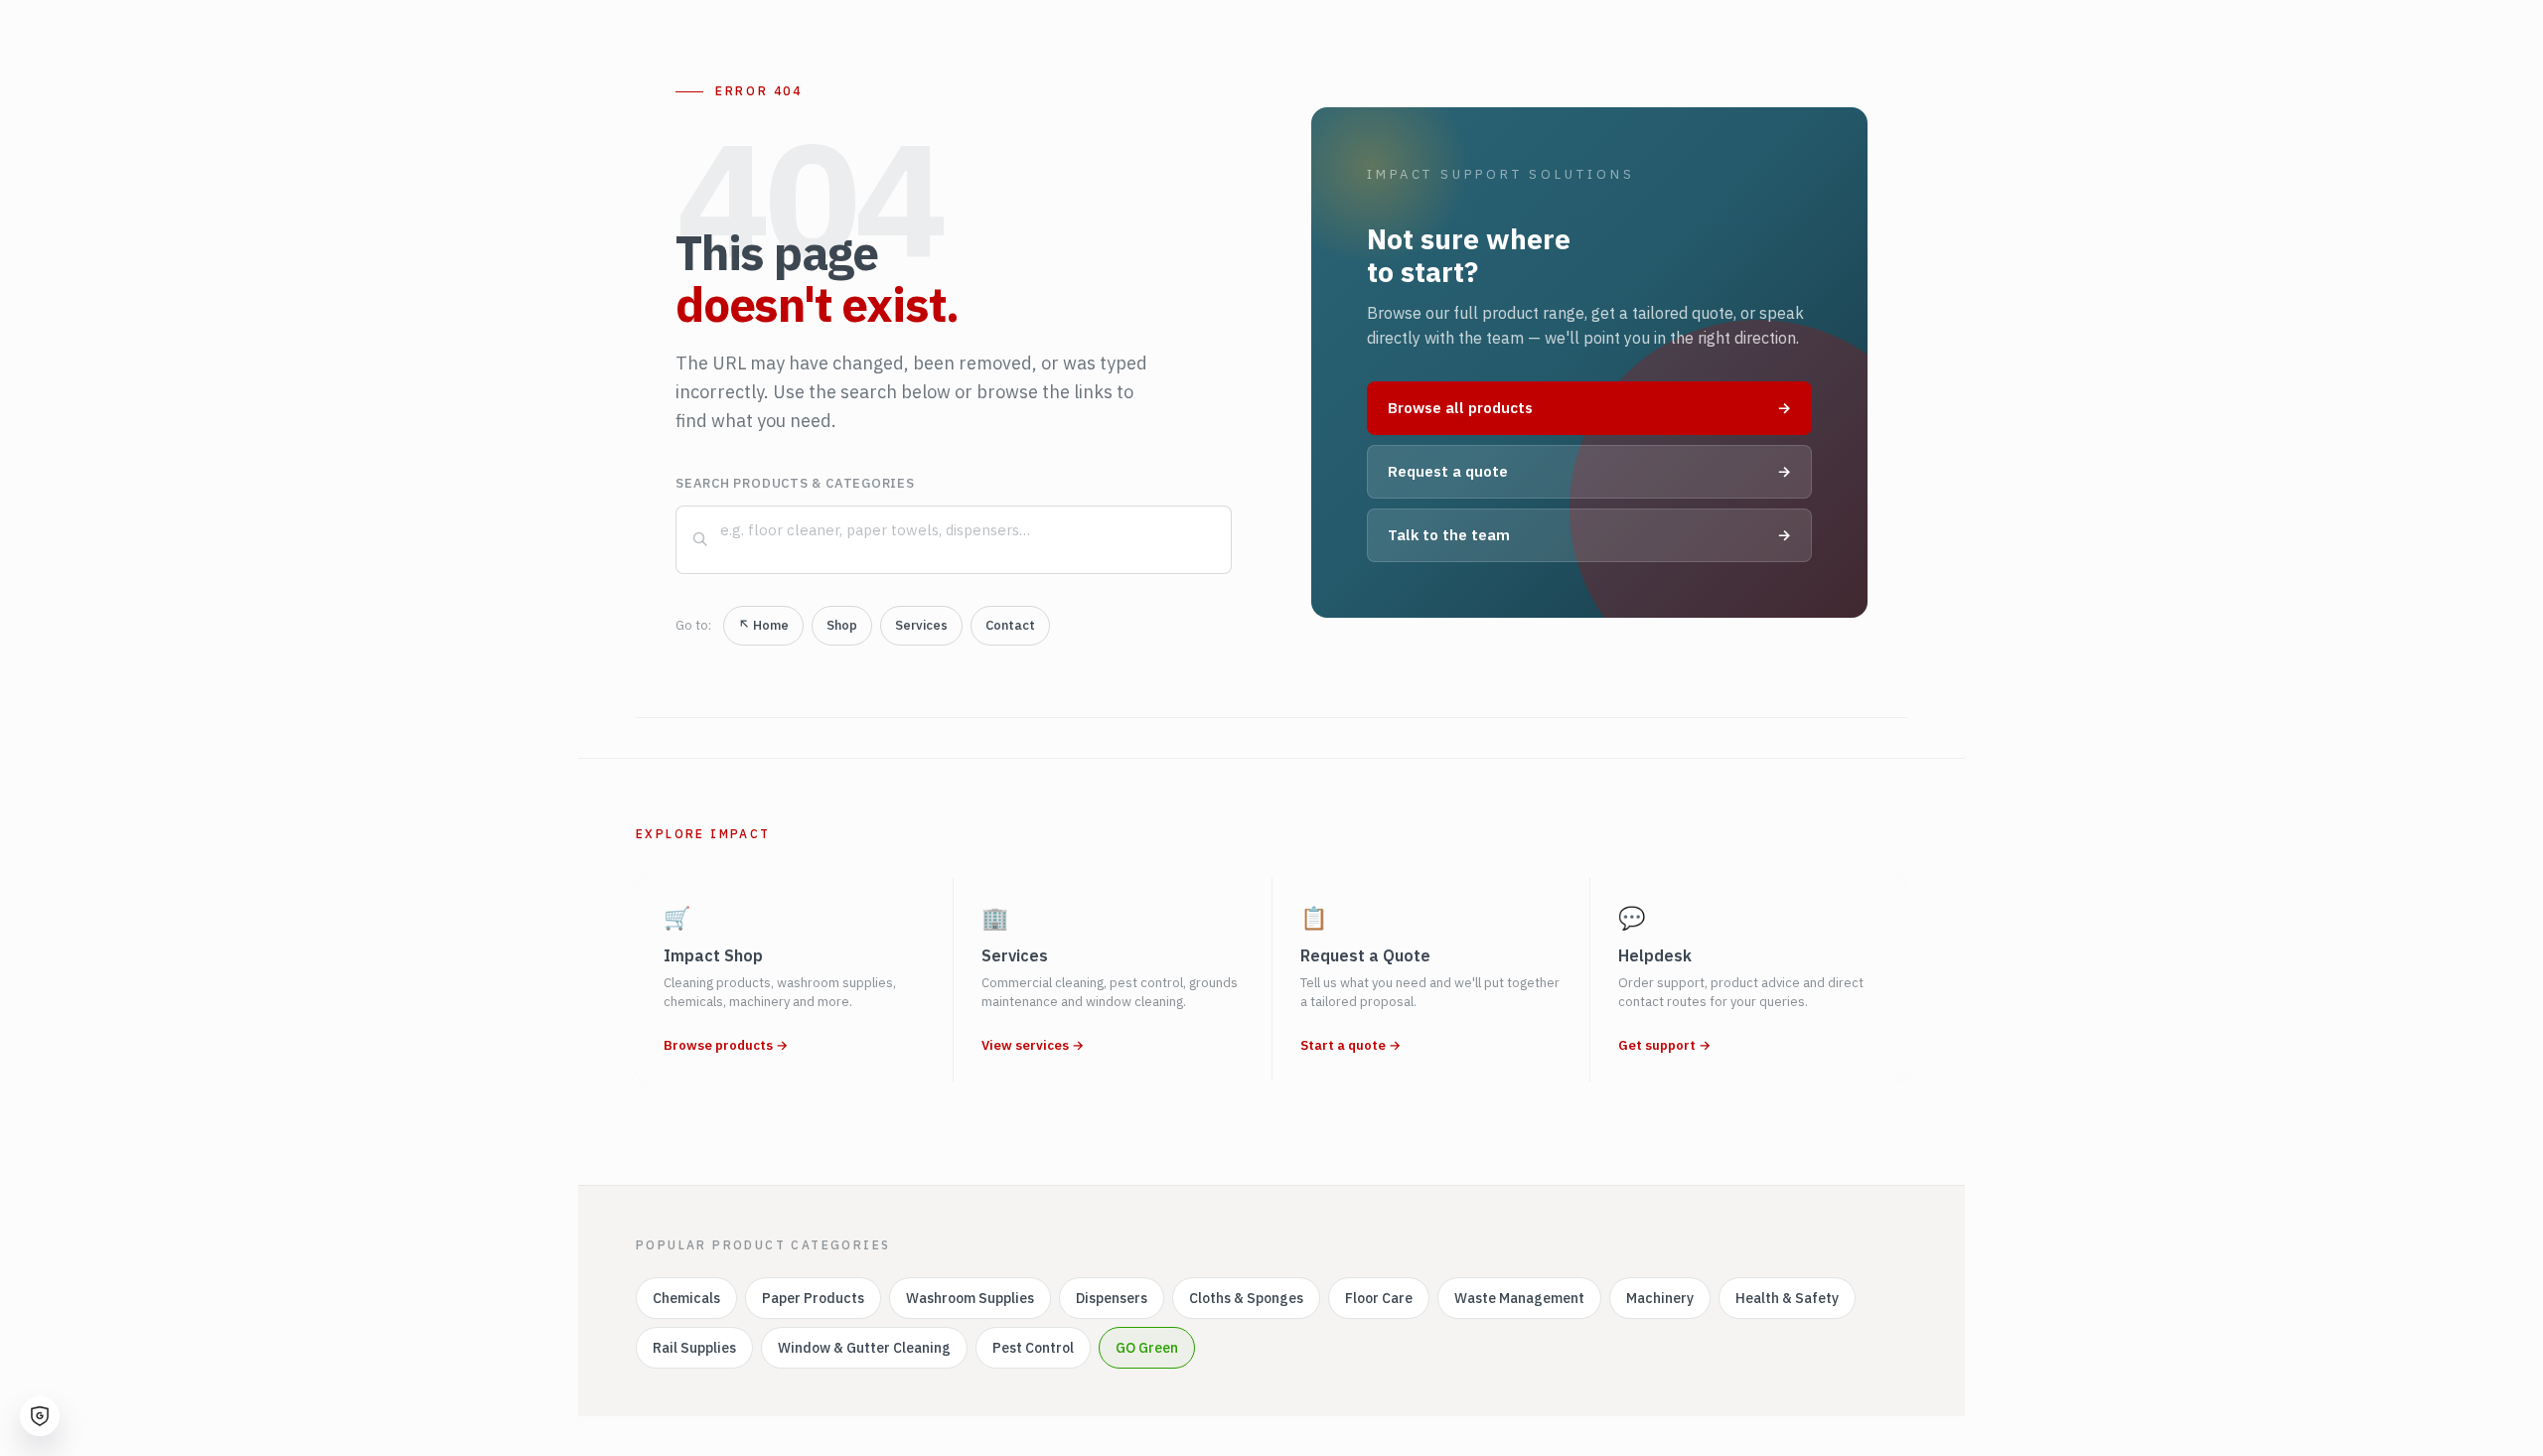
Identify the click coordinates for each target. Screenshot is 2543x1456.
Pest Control (1033, 1348)
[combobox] (954, 540)
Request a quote (1589, 471)
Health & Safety (1787, 1298)
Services (921, 625)
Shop (842, 625)
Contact (1010, 625)
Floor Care (1379, 1298)
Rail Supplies (694, 1348)
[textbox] (970, 530)
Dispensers (1112, 1298)
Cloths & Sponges (1246, 1298)
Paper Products (813, 1298)
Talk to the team (1589, 535)
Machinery (1660, 1298)
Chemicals (686, 1298)
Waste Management (1519, 1298)
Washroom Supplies (970, 1298)
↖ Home (763, 625)
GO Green (1147, 1348)
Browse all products (1589, 408)
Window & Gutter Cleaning (864, 1348)
